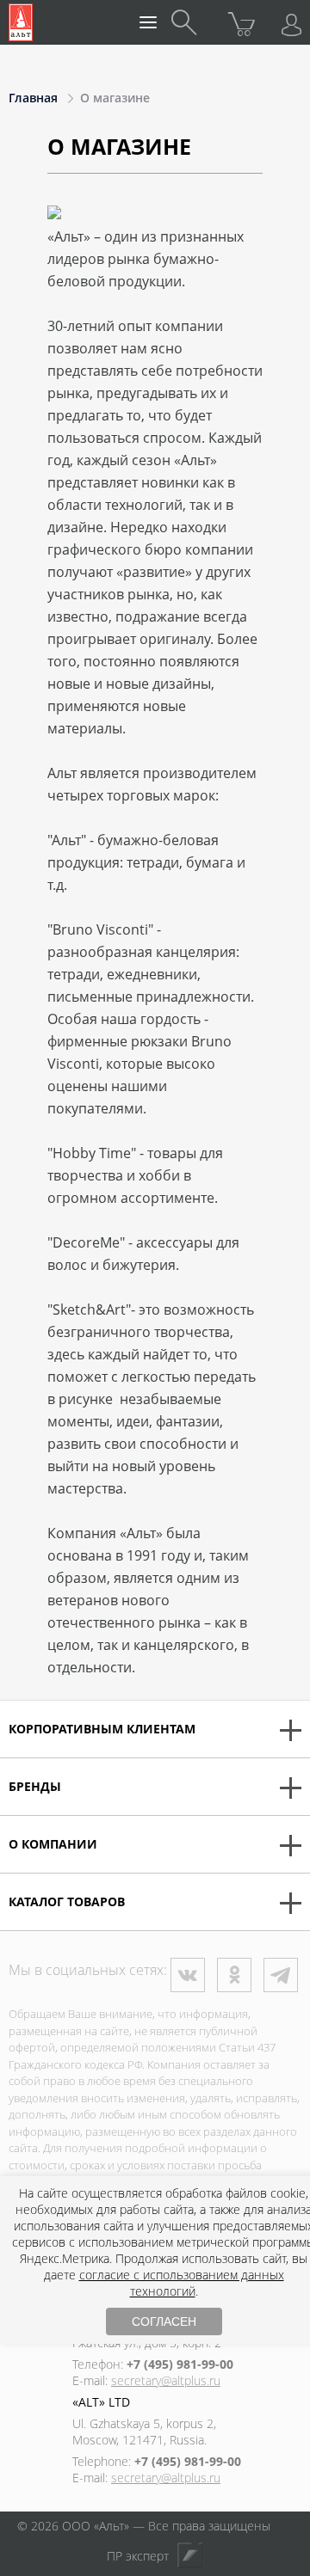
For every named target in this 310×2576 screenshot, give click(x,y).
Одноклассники (234, 1975)
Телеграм (281, 1975)
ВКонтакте (188, 1975)
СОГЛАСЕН (164, 2321)
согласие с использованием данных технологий (182, 2283)
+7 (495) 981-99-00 (180, 2364)
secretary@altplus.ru (166, 2380)
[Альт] (21, 22)
